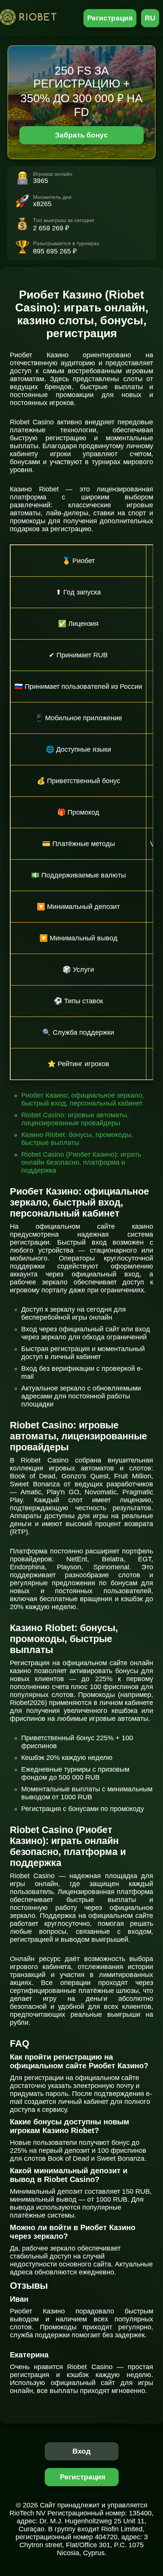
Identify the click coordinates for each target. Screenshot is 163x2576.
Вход (82, 2451)
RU (150, 18)
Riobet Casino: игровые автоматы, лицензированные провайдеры (75, 1119)
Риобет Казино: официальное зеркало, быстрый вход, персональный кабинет (83, 1099)
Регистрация (110, 18)
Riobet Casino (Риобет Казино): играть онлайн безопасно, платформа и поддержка (81, 1162)
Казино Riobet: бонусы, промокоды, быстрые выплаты (77, 1139)
